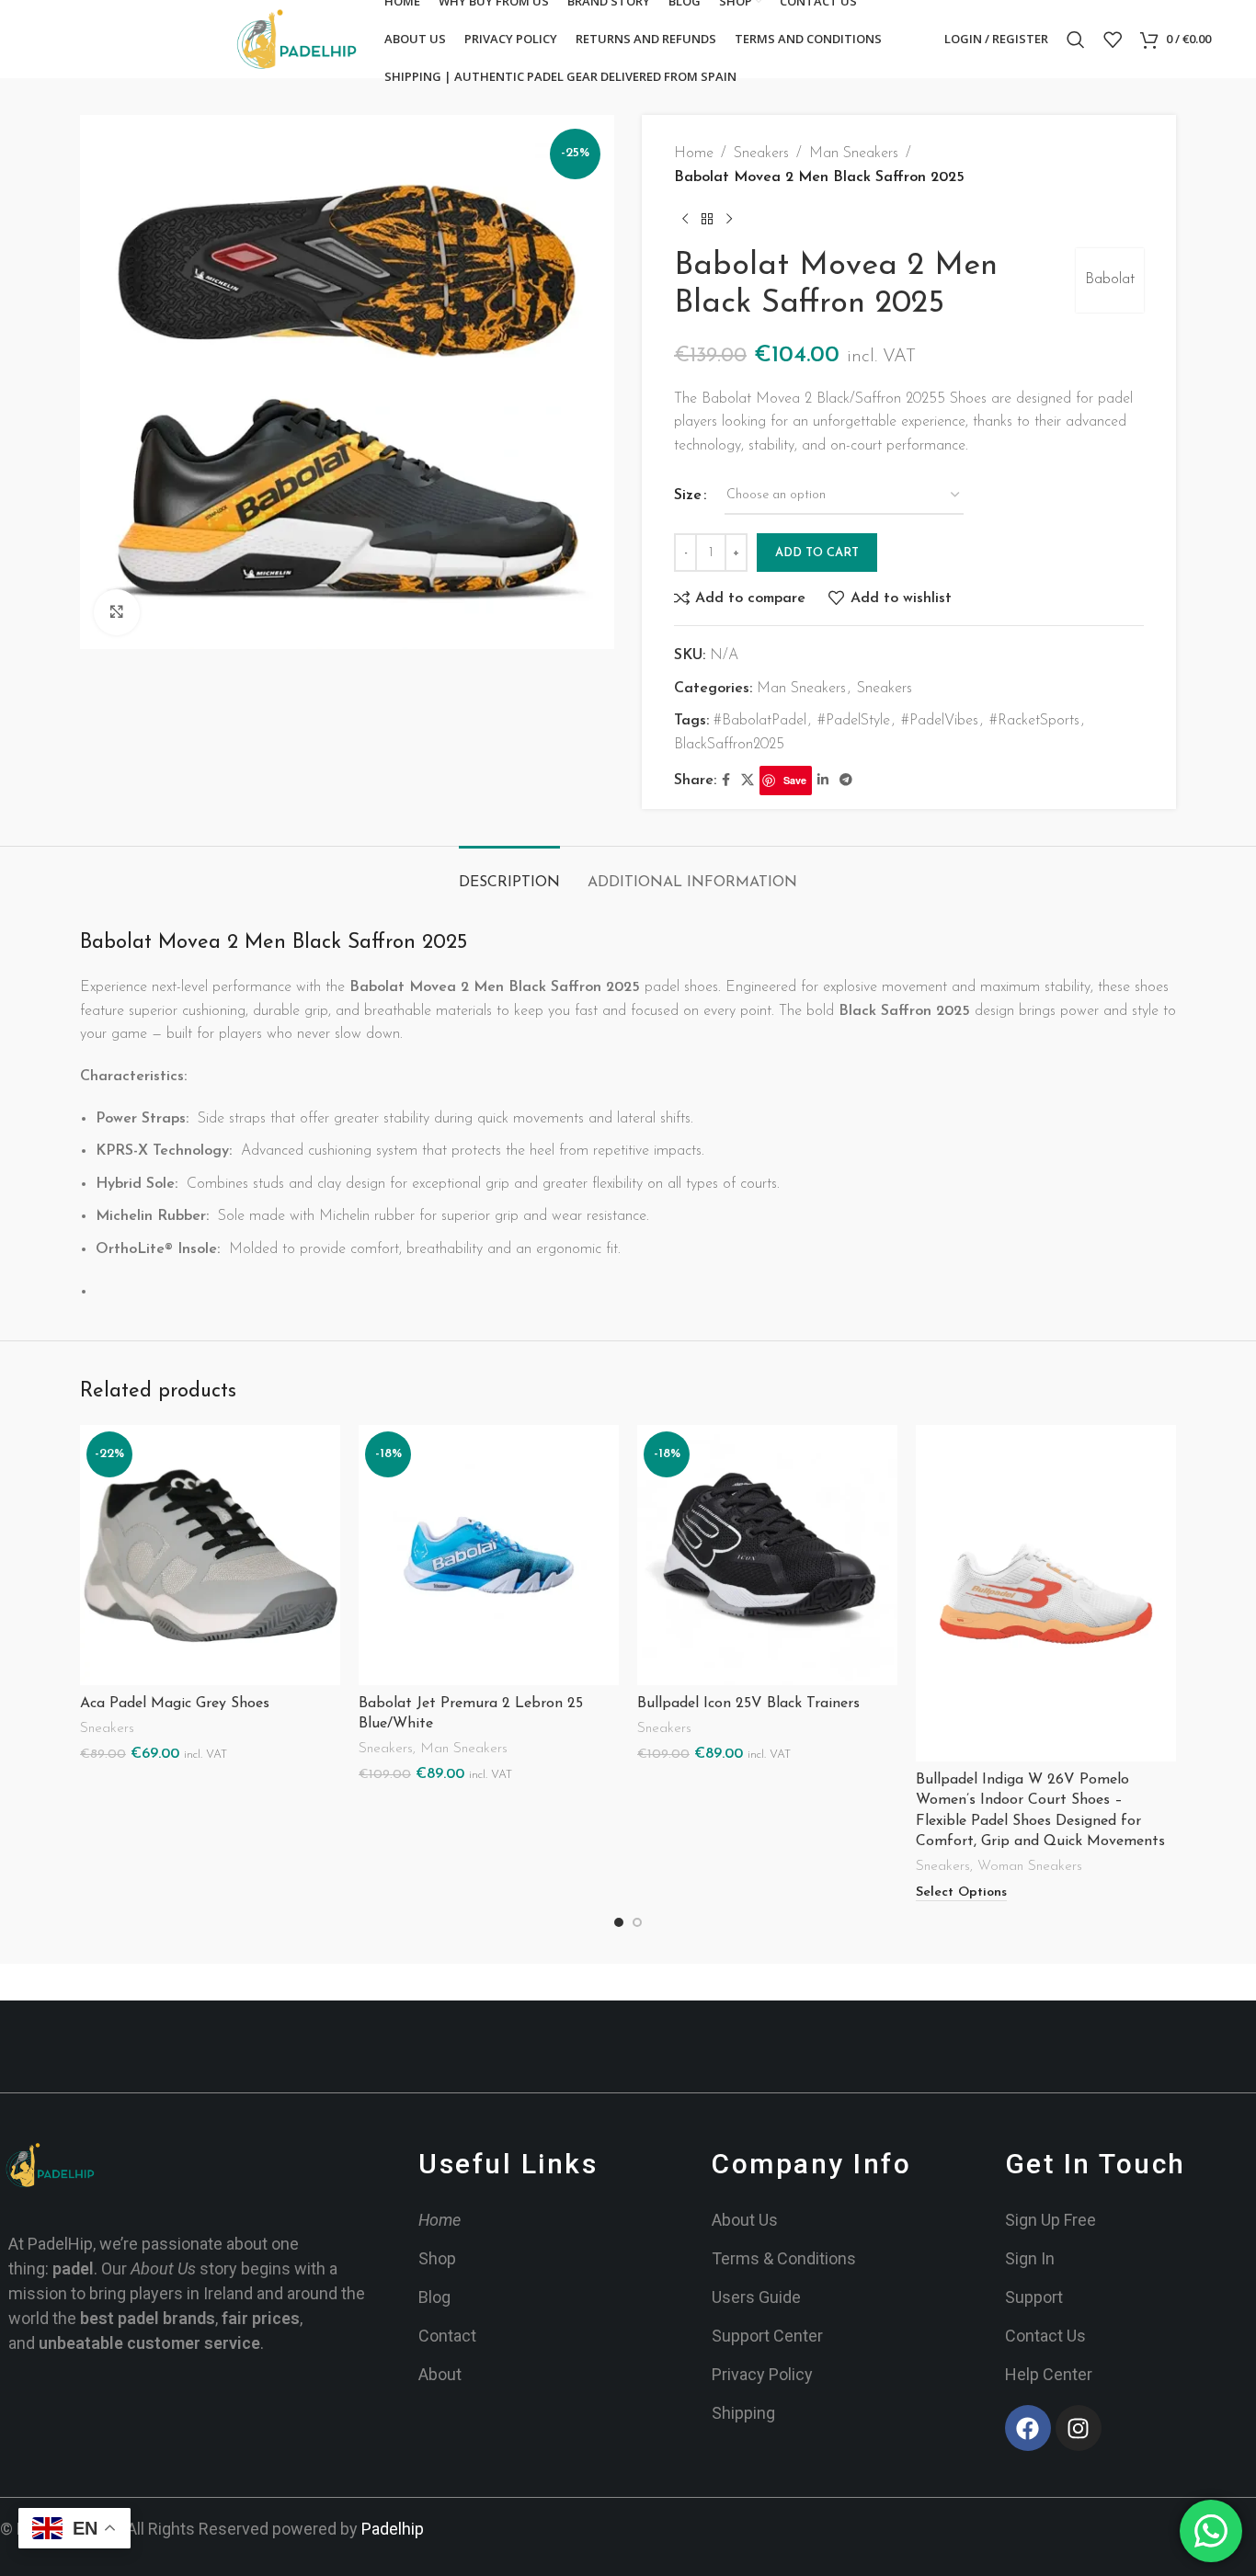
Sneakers (761, 154)
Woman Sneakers (1030, 1867)
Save (795, 780)
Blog (434, 2297)
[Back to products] (707, 219)
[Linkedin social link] (823, 781)
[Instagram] (1079, 2428)
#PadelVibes (940, 721)
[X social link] (748, 781)
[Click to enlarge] (117, 612)
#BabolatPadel (760, 721)
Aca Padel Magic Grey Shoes (175, 1704)
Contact (447, 2336)
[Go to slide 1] (619, 1922)
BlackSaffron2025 (729, 745)
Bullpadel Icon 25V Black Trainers (748, 1704)
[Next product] (729, 219)
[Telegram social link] (846, 781)
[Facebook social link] (726, 781)
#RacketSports (1034, 721)
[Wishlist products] (1113, 40)
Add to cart (817, 553)
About (440, 2374)
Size (688, 496)
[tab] (509, 874)
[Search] (1076, 40)
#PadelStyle (854, 721)
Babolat (1110, 279)
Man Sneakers (854, 154)
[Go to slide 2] (637, 1922)
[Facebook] (1028, 2428)
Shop (437, 2258)
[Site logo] (297, 39)
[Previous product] (685, 219)
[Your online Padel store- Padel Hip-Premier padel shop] (51, 2165)
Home (694, 154)
